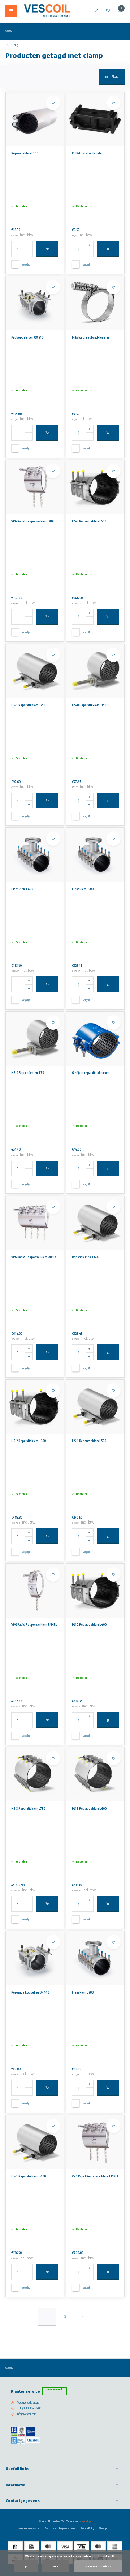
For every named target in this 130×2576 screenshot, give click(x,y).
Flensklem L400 (22, 889)
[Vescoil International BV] (47, 11)
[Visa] (65, 2547)
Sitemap (103, 2528)
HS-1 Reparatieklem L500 (89, 1441)
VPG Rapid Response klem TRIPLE (95, 2176)
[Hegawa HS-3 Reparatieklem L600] (96, 1774)
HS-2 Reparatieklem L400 (89, 1625)
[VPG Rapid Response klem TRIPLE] (96, 2142)
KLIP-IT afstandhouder (87, 153)
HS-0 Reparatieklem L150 (89, 705)
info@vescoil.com (27, 2414)
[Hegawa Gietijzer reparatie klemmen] (96, 1039)
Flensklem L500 (83, 889)
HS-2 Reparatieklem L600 (29, 1441)
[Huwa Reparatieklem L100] (35, 119)
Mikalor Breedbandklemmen (91, 337)
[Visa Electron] (82, 2547)
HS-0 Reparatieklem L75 (27, 1073)
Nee (55, 2566)
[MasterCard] (48, 2547)
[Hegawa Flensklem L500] (96, 855)
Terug (15, 45)
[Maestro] (98, 2547)
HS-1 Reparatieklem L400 (29, 2176)
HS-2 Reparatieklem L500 (89, 521)
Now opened (55, 2389)
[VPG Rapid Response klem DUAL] (35, 487)
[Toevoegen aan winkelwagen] (47, 249)
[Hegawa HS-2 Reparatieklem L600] (35, 1407)
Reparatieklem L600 (86, 1257)
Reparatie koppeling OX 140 (30, 1992)
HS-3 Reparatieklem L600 (89, 1809)
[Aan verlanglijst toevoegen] (53, 103)
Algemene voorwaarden (29, 2528)
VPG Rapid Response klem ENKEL (34, 1625)
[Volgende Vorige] (83, 2317)
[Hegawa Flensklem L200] (96, 1958)
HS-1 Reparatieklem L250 (28, 705)
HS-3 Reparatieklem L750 (28, 1809)
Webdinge (87, 2521)
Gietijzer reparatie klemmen (90, 1073)
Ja (26, 2566)
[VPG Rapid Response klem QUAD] (35, 1223)
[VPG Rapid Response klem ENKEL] (35, 1591)
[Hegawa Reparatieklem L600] (96, 1223)
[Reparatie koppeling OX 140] (35, 1958)
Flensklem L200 (83, 1992)
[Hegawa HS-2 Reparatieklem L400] (96, 1591)
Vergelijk (26, 264)
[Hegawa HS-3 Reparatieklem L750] (35, 1774)
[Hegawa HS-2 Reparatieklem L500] (96, 487)
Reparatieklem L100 (25, 153)
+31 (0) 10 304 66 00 (29, 2408)
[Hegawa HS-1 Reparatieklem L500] (96, 1407)
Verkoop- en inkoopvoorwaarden (60, 2528)
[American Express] (115, 2547)
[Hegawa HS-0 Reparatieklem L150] (96, 671)
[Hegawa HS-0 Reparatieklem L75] (35, 1039)
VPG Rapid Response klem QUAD (33, 1257)
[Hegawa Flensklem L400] (35, 855)
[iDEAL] (32, 2547)
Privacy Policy (87, 2528)
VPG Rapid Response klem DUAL (33, 521)
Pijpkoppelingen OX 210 (27, 337)
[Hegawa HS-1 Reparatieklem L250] (35, 671)
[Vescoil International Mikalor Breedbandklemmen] (96, 303)
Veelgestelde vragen (29, 2403)
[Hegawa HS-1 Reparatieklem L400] (35, 2142)
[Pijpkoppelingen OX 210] (35, 303)
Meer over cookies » (98, 2566)
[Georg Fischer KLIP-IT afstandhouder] (96, 119)
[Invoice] (15, 2547)
